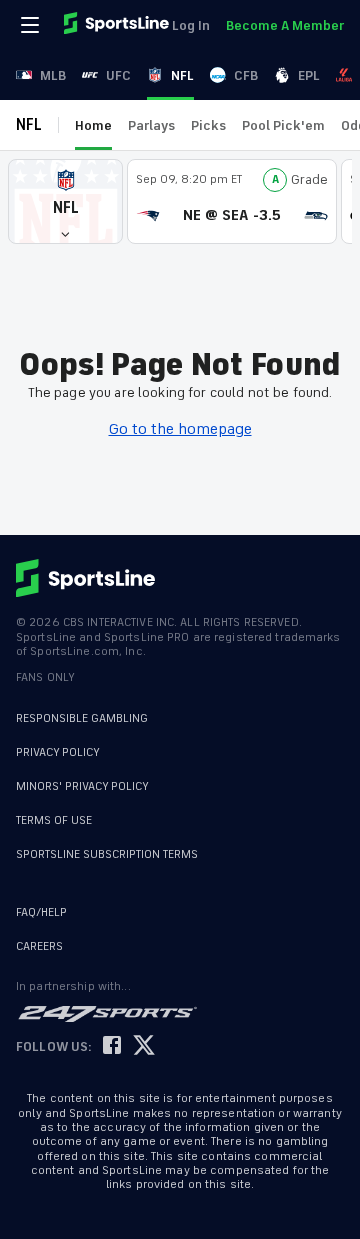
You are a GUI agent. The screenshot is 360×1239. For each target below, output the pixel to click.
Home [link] (93, 125)
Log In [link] (191, 25)
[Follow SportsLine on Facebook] (112, 1046)
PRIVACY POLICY (58, 752)
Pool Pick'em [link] (283, 125)
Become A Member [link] (285, 25)
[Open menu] (32, 25)
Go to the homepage (180, 429)
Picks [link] (208, 125)
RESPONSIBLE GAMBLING (82, 718)
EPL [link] (309, 75)
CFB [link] (246, 75)
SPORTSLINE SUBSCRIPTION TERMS (107, 854)
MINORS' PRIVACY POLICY (82, 786)
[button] (65, 201)
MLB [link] (53, 75)
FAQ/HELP (41, 912)
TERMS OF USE (54, 820)
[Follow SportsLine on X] (144, 1046)
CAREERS (39, 946)
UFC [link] (118, 75)
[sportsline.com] (118, 25)
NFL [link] (182, 75)
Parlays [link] (151, 125)
